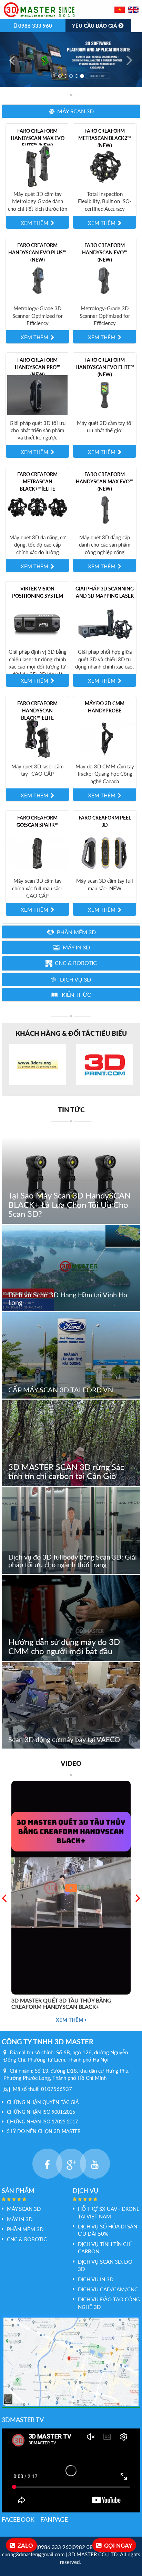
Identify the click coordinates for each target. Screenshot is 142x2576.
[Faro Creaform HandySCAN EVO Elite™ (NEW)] (105, 395)
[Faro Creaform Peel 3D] (105, 853)
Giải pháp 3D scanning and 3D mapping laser (105, 593)
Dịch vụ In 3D (96, 2279)
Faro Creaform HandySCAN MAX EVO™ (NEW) (105, 481)
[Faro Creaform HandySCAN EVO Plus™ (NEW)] (37, 280)
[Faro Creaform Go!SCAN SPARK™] (37, 853)
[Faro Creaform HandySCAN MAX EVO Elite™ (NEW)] (37, 165)
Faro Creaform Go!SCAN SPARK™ (38, 821)
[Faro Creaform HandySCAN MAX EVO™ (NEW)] (105, 509)
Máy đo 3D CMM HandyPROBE (105, 707)
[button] (71, 111)
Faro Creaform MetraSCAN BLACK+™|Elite (37, 481)
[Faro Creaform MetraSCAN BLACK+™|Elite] (37, 509)
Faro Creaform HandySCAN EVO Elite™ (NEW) (105, 367)
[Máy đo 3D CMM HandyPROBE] (105, 738)
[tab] (71, 111)
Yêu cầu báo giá (95, 26)
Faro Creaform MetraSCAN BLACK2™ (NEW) (105, 138)
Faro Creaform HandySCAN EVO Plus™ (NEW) (37, 252)
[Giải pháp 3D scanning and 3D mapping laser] (105, 624)
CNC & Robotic (27, 2239)
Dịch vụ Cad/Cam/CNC (108, 2289)
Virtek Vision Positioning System (38, 593)
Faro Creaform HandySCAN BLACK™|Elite (37, 711)
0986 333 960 (34, 26)
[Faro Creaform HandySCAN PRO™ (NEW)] (37, 395)
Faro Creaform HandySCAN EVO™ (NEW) (105, 252)
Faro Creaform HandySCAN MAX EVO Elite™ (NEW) (38, 138)
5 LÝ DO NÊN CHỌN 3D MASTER (44, 2131)
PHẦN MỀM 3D (25, 2229)
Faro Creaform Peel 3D (105, 821)
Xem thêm (70, 2020)
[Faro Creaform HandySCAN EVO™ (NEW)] (105, 280)
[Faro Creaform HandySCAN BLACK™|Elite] (37, 738)
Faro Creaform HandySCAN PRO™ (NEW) (38, 367)
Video (71, 1763)
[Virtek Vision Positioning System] (37, 624)
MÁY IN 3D (20, 2219)
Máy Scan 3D (24, 2209)
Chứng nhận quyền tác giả (43, 2102)
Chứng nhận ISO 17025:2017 (42, 2122)
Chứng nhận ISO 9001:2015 (41, 2112)
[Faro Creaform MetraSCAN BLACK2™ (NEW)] (105, 165)
